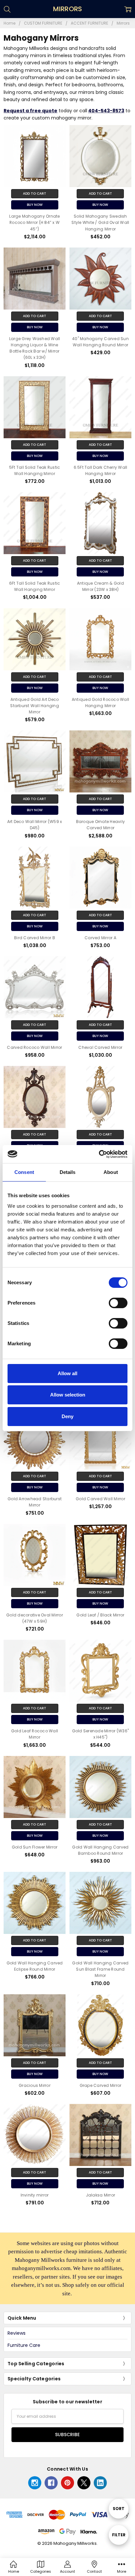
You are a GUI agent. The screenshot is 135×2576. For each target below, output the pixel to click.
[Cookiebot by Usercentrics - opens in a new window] (99, 1154)
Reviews (17, 2333)
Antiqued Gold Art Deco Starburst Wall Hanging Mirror (35, 706)
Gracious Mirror (35, 2085)
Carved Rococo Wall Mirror (34, 1047)
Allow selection (68, 1395)
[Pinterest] (67, 2483)
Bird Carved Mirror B (35, 938)
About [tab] (111, 1172)
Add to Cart (35, 194)
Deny (67, 1416)
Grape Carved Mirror (101, 2085)
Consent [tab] (24, 1172)
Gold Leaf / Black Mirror (100, 1615)
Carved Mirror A (100, 938)
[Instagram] (35, 2483)
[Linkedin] (100, 2483)
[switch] (118, 1303)
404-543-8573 (106, 111)
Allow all (67, 1373)
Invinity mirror (35, 2195)
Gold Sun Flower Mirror (35, 1847)
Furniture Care (24, 2345)
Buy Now (35, 205)
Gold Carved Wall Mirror (100, 1499)
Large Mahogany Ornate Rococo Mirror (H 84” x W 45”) (34, 222)
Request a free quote (30, 111)
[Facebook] (51, 2483)
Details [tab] (68, 1172)
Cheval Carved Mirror (100, 1047)
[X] (84, 2483)
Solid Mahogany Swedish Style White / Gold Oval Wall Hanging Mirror (100, 222)
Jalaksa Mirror (101, 2195)
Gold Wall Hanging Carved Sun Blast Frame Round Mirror (100, 1969)
